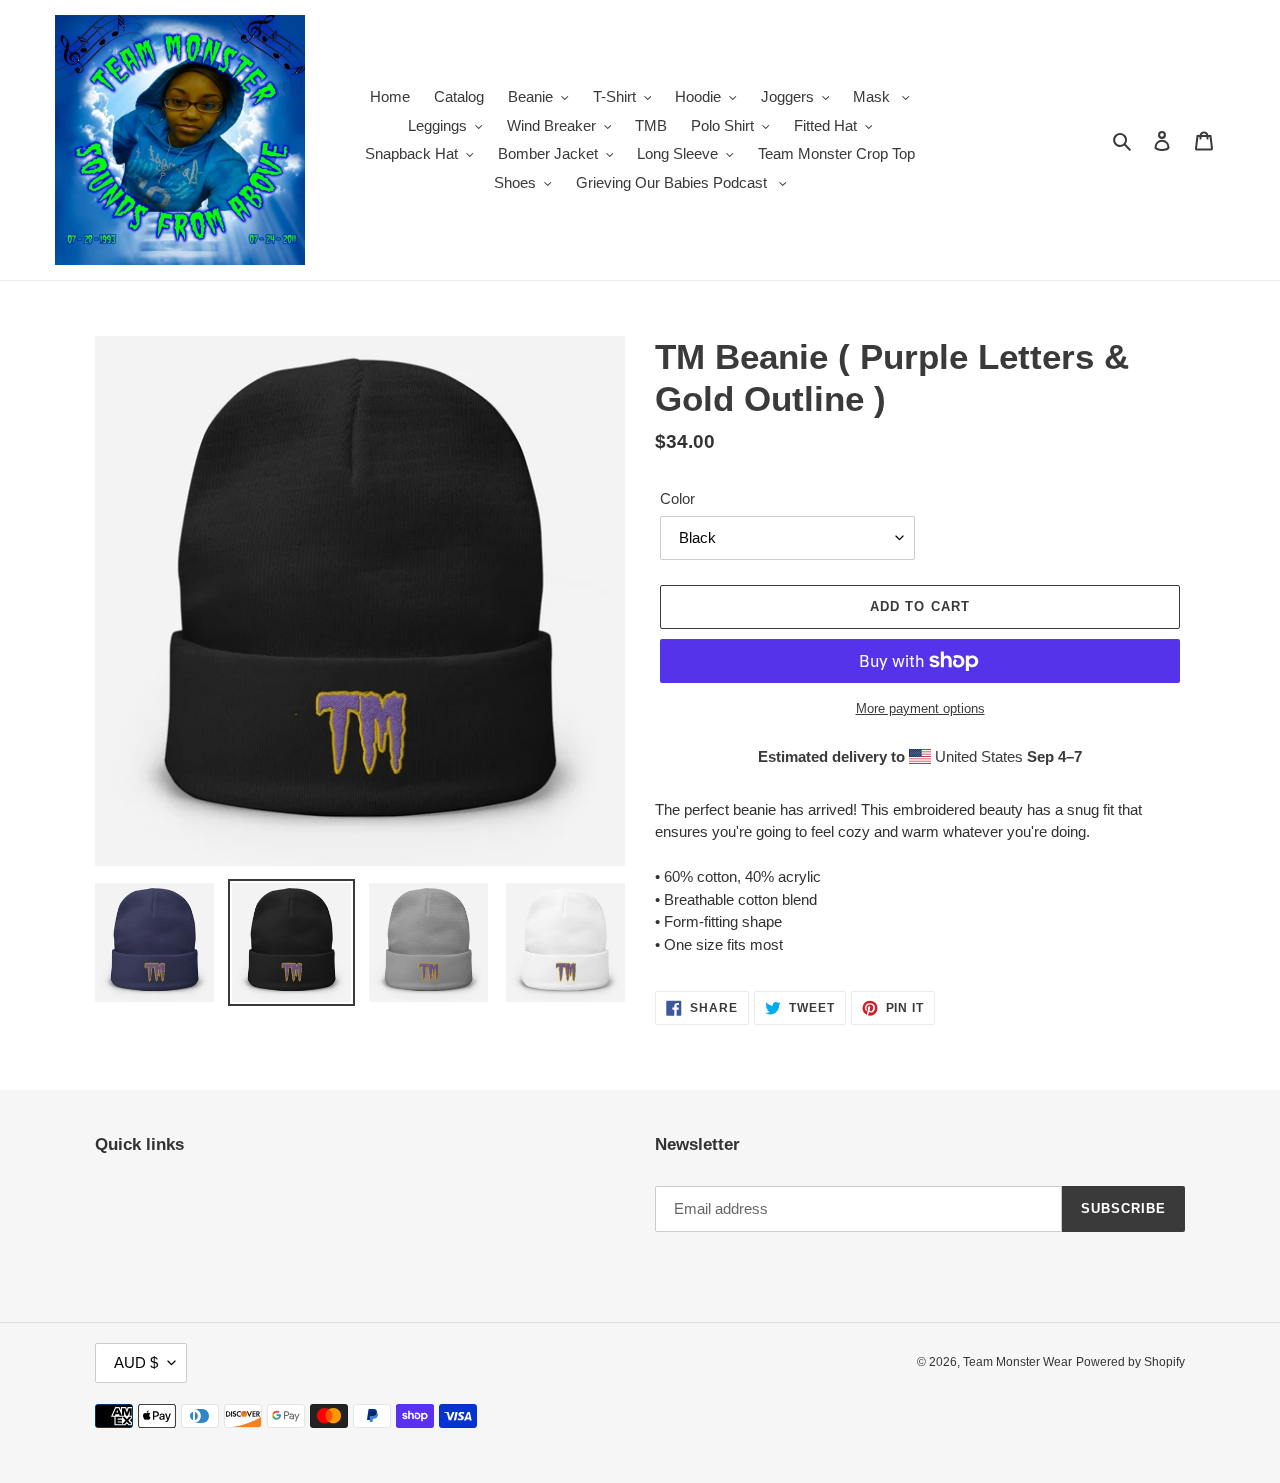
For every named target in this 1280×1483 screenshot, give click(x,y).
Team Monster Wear (1017, 1362)
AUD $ (136, 1362)
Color (677, 498)
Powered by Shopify (1130, 1362)
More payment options (920, 708)
